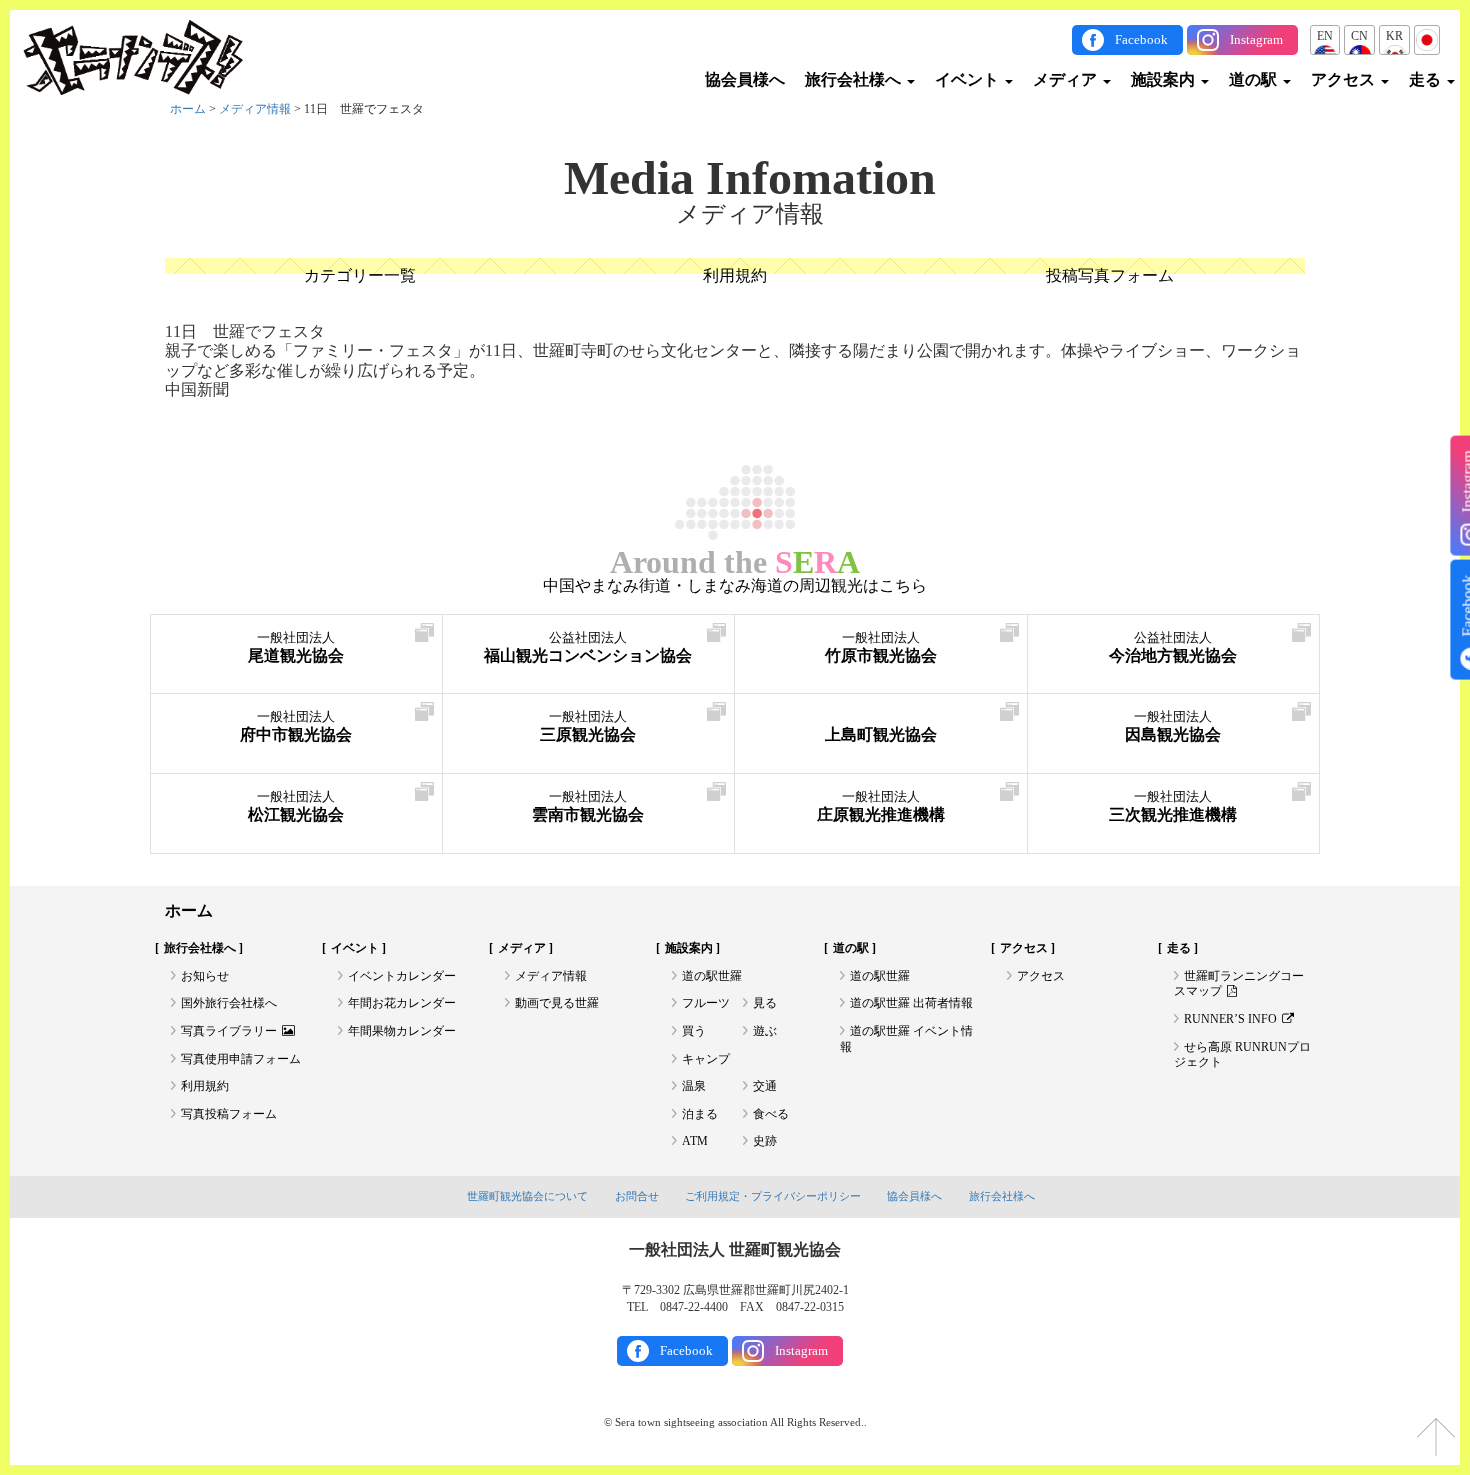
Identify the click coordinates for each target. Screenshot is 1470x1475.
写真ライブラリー (229, 1031)
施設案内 (1165, 79)
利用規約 (735, 275)
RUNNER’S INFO (1230, 1019)
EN (1325, 36)
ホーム (188, 109)
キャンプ (706, 1059)
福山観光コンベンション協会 (588, 647)
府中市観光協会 (296, 726)
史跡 (765, 1141)
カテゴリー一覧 (360, 275)
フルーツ (706, 1003)
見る (765, 1003)
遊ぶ (765, 1031)
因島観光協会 (1173, 726)
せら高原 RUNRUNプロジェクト (1242, 1055)
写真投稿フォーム (229, 1114)
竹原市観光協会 (881, 647)
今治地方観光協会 (1173, 647)
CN (1359, 36)
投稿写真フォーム (1110, 275)
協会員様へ (745, 79)
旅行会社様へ (855, 79)
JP (1427, 36)
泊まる (700, 1114)
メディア (1067, 79)
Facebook (1141, 39)
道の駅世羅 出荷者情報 (911, 1003)
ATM (695, 1141)
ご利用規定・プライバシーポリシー (773, 1196)
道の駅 (1255, 79)
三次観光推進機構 (1173, 806)
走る (1427, 79)
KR (1394, 36)
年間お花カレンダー (402, 1003)
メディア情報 (255, 109)
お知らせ (205, 976)
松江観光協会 (296, 806)
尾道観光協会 (296, 647)
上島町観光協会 (881, 734)
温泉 (694, 1086)
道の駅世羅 (712, 976)
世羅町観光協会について (527, 1196)
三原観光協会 (588, 726)
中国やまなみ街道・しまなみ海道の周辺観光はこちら (735, 586)
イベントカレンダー (402, 976)
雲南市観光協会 (588, 806)
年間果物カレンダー (402, 1031)
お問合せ (637, 1196)
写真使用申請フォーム (241, 1059)
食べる (771, 1114)
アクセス (1345, 79)
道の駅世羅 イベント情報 (906, 1039)
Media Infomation (750, 178)
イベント (969, 79)
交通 (765, 1086)
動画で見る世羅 (557, 1003)
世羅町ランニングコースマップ (1239, 984)
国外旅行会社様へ (229, 1003)
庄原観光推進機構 (881, 806)
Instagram (1256, 39)
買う (694, 1031)
